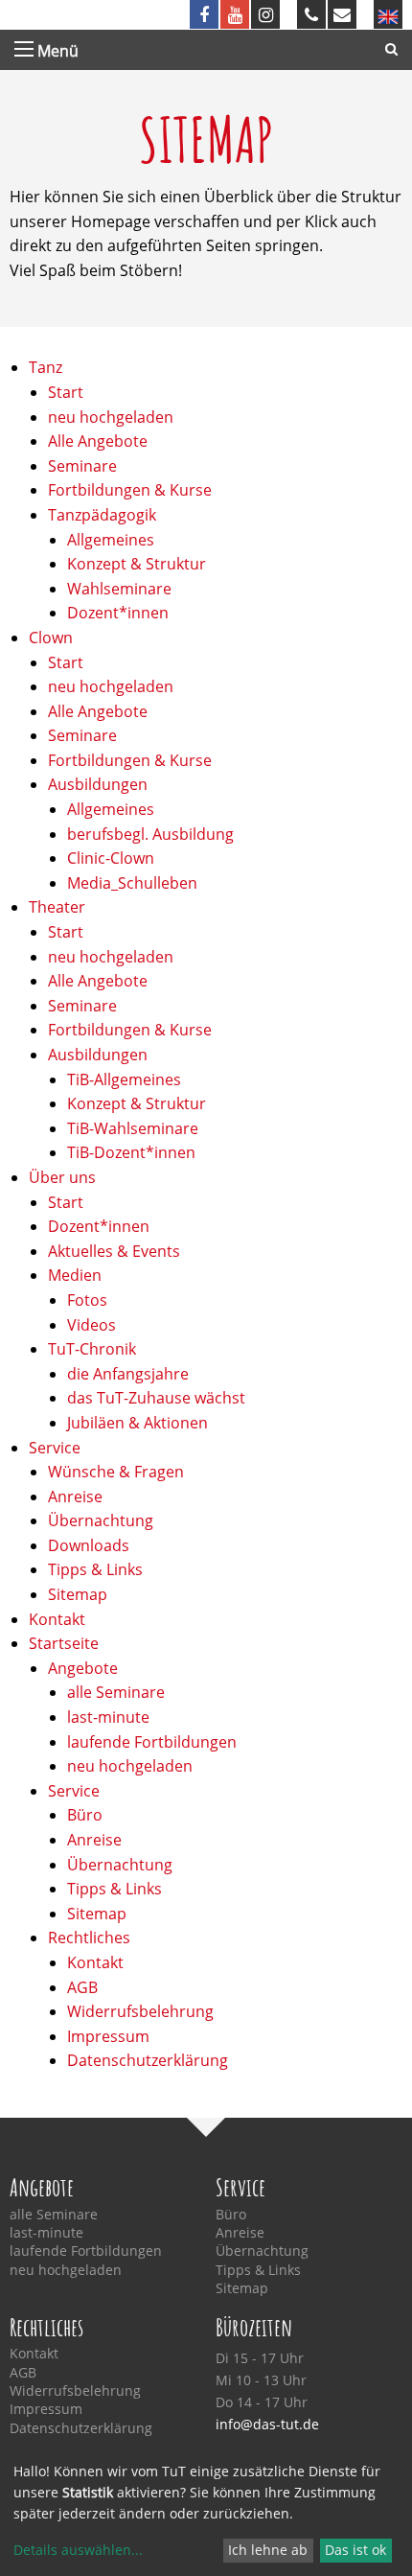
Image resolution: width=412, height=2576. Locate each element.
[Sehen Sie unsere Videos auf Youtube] (235, 14)
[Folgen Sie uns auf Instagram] (265, 14)
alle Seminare (116, 1692)
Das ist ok (355, 2550)
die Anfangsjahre (128, 1374)
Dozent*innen (118, 613)
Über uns (62, 1177)
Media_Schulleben (132, 883)
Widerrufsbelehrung (140, 2011)
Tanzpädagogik (102, 515)
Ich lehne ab (268, 2550)
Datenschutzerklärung (148, 2060)
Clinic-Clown (111, 858)
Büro (85, 1815)
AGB (82, 1987)
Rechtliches (89, 1938)
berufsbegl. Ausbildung (150, 834)
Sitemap (78, 1594)
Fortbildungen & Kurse (130, 490)
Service (55, 1448)
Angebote (83, 1668)
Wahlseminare (119, 589)
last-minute (108, 1717)
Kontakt (57, 1619)
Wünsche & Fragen (116, 1472)
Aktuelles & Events (114, 1251)
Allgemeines (111, 540)
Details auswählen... (78, 2550)
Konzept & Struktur (137, 564)
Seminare (82, 466)
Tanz (46, 367)
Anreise (75, 1497)
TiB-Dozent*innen (131, 1152)
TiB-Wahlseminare (133, 1128)
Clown (51, 638)
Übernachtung (101, 1520)
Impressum (108, 2036)
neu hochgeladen (111, 417)
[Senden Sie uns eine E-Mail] (342, 14)
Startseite (64, 1643)
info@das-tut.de (267, 2424)
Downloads (89, 1545)
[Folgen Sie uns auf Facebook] (204, 14)
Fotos (87, 1300)
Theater (57, 907)
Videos (92, 1325)
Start (66, 392)
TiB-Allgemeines (124, 1079)
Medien (75, 1275)
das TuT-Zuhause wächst (156, 1398)
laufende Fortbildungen (152, 1742)
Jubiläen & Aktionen (137, 1423)
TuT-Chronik (92, 1349)
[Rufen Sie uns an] (311, 14)
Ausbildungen (98, 784)
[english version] (388, 14)
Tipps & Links (95, 1569)
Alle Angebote (98, 441)
